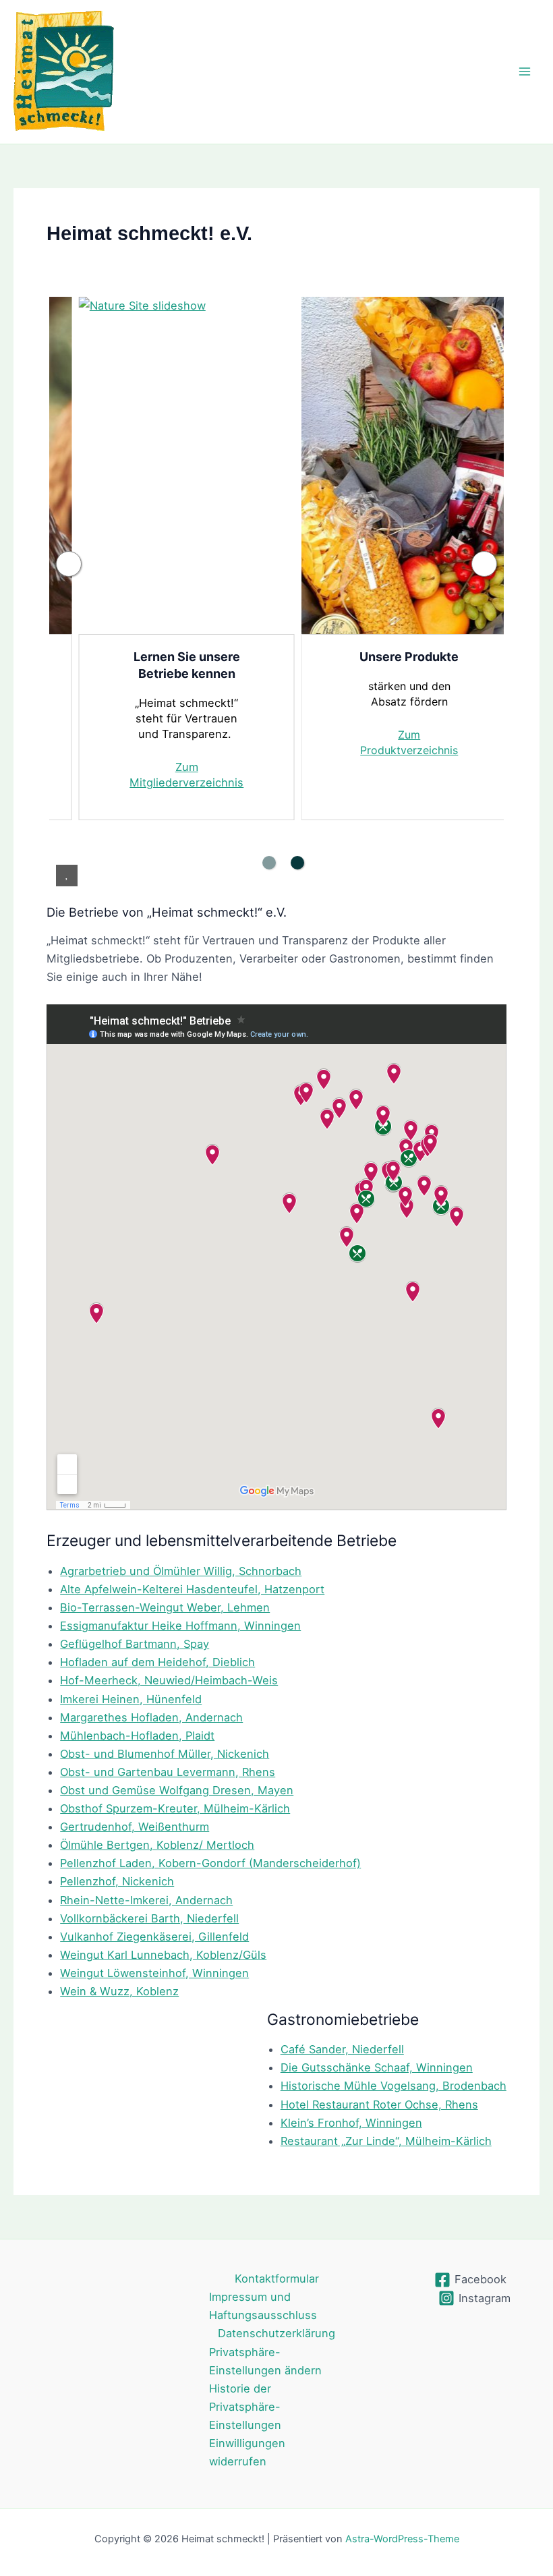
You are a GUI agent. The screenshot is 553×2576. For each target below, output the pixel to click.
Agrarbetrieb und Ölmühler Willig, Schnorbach (181, 1571)
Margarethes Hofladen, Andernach (151, 1717)
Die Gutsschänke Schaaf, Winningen (377, 2067)
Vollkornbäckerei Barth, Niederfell (149, 1918)
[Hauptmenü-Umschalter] (524, 72)
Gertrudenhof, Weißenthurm (135, 1827)
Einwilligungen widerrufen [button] (247, 2452)
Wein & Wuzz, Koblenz (119, 1991)
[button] (67, 876)
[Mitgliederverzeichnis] (187, 465)
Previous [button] (69, 564)
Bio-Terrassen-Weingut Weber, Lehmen (165, 1607)
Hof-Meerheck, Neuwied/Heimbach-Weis (169, 1680)
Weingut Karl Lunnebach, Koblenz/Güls (163, 1955)
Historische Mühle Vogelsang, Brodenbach (394, 2086)
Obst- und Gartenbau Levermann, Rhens (168, 1772)
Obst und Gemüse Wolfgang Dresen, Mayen (177, 1790)
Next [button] (484, 564)
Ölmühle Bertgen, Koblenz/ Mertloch (157, 1845)
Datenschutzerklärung (276, 2333)
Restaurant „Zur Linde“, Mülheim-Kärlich (386, 2141)
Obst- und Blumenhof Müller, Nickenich (165, 1754)
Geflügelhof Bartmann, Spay (135, 1644)
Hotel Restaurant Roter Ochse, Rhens (379, 2105)
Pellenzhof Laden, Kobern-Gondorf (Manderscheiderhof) (210, 1863)
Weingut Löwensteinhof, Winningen (154, 1973)
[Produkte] (409, 465)
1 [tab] (269, 863)
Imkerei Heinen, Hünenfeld (131, 1699)
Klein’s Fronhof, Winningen (351, 2123)
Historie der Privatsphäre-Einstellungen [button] (245, 2407)
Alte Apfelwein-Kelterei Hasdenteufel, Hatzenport (192, 1589)
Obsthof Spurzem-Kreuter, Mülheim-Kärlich (175, 1808)
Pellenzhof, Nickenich (117, 1881)
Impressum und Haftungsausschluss (263, 2306)
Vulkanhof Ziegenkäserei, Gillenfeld (154, 1937)
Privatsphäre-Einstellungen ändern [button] (265, 2361)
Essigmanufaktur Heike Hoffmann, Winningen (180, 1626)
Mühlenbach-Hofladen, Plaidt (137, 1736)
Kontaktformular (277, 2279)
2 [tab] (297, 863)
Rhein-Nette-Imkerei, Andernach (146, 1900)
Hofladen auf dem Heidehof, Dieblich (157, 1662)
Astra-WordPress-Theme (402, 2539)
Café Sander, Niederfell (342, 2049)
